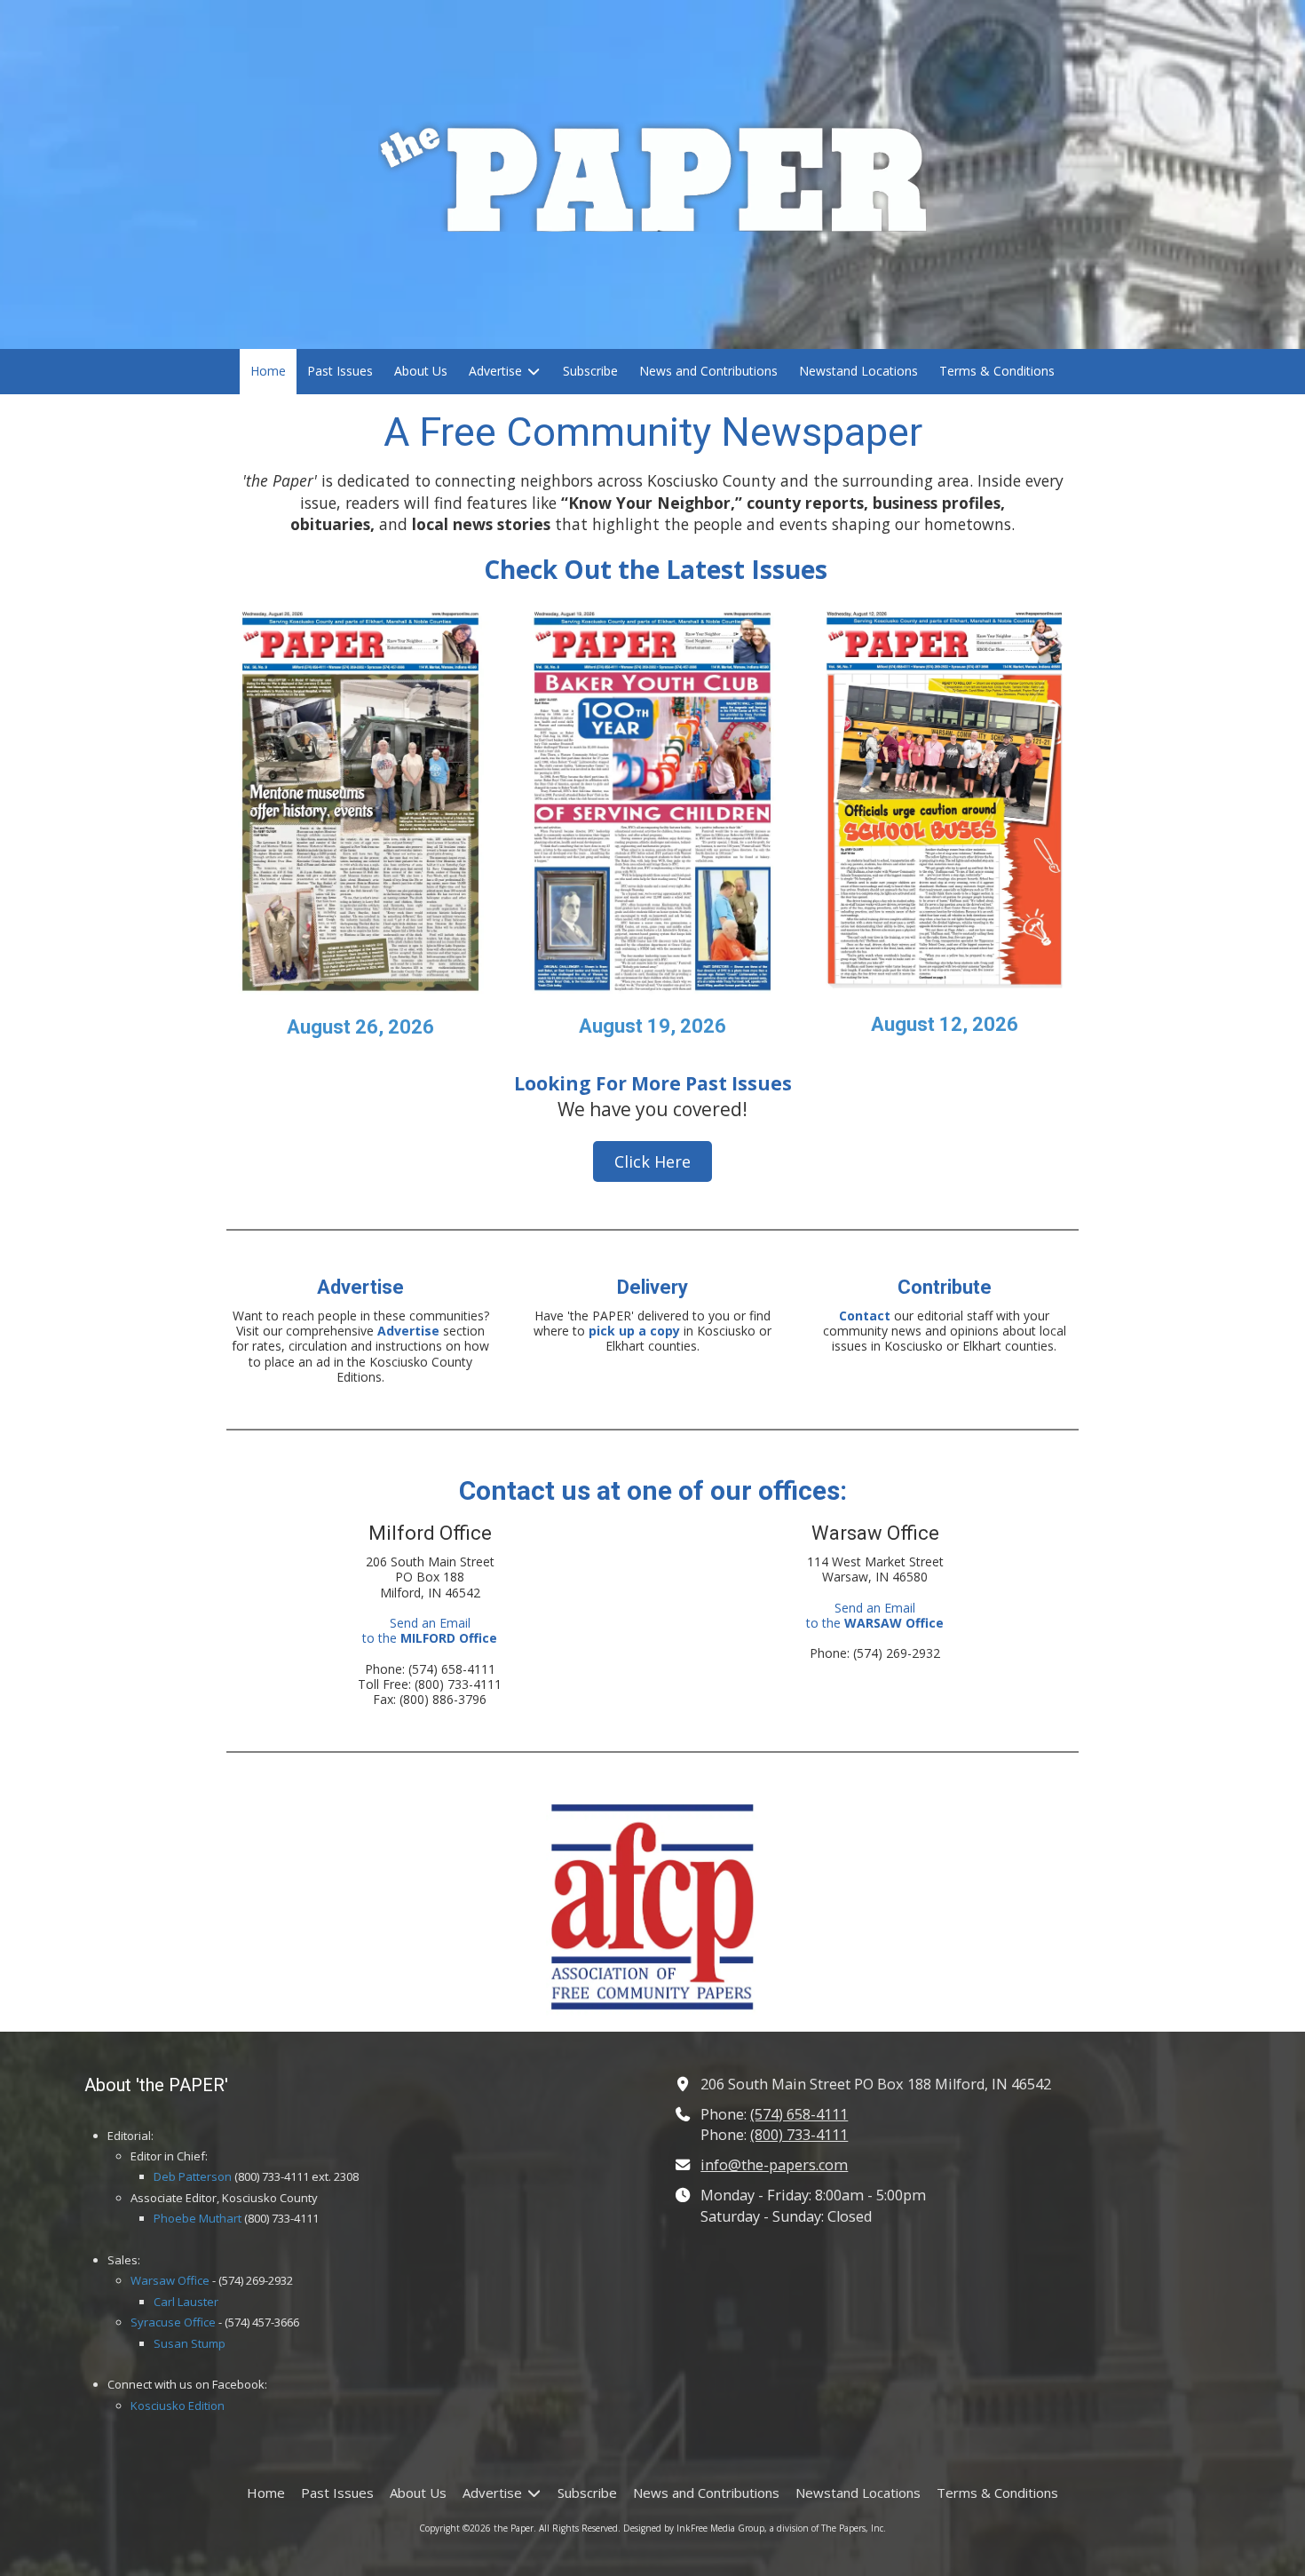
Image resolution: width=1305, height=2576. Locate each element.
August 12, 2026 (945, 1024)
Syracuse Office (173, 2322)
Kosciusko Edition (178, 2406)
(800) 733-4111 (799, 2135)
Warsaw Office (170, 2280)
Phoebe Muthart (198, 2218)
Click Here (652, 1161)
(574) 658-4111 (799, 2114)
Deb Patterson (193, 2176)
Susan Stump (190, 2343)
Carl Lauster (186, 2302)
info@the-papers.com (774, 2165)
